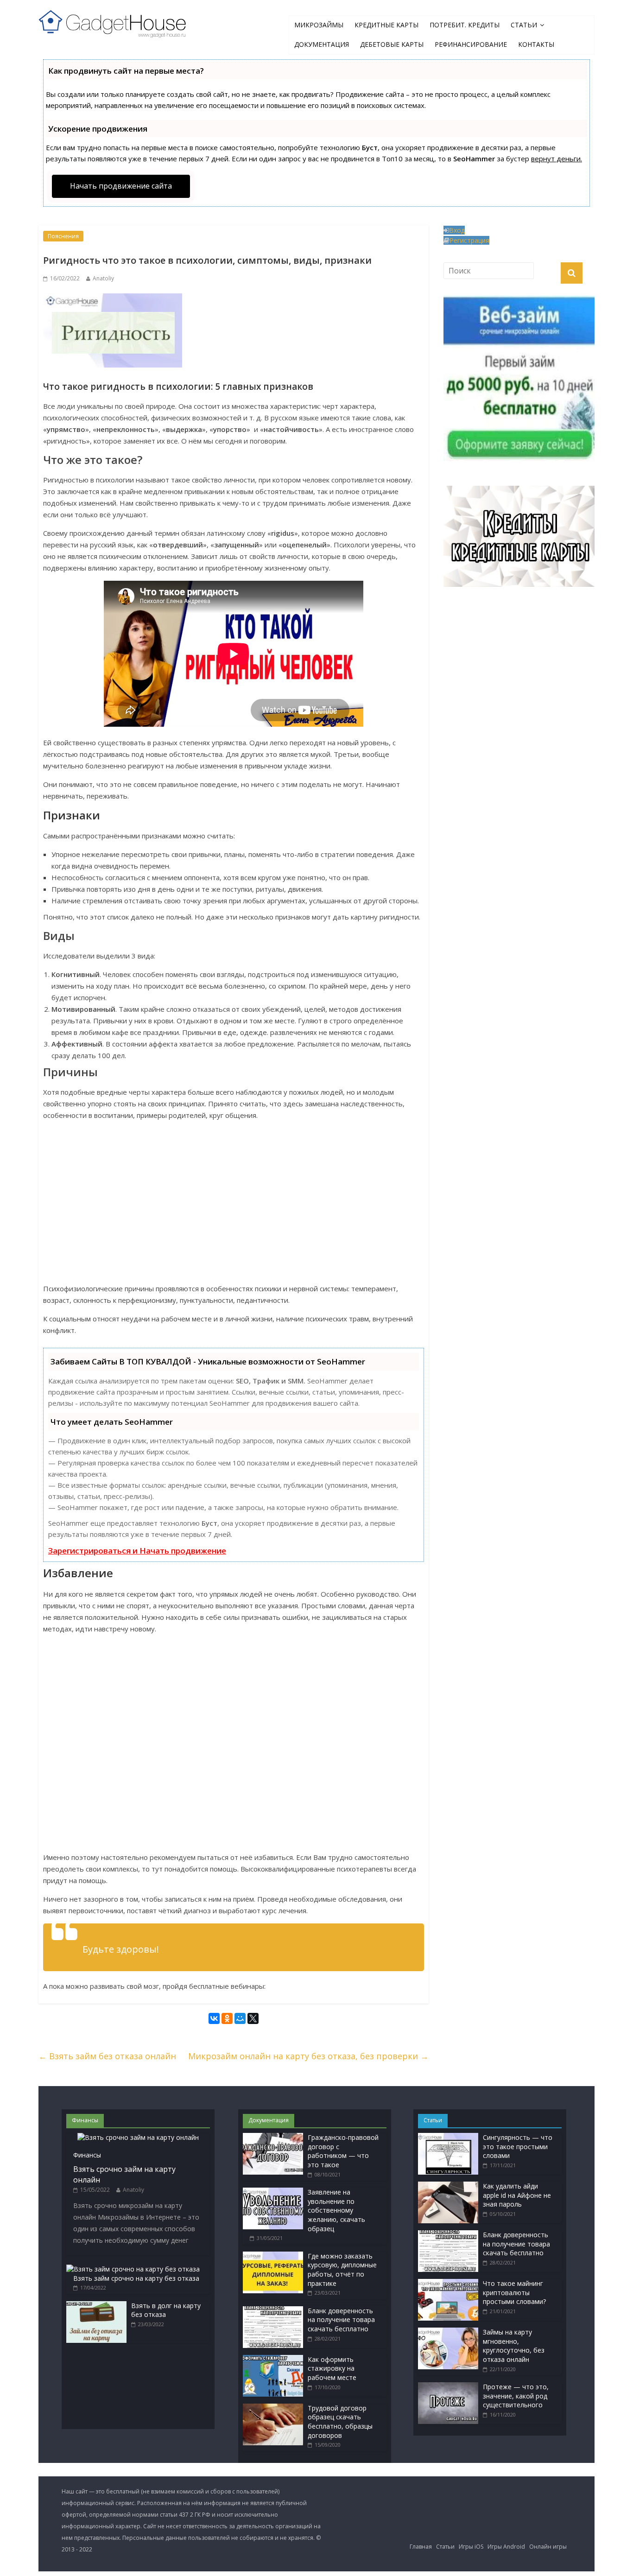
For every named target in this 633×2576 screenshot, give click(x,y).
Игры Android (506, 2547)
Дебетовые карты (392, 44)
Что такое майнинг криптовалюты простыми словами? (514, 2292)
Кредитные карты (386, 25)
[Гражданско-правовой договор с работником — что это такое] (273, 2137)
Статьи (524, 25)
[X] (253, 2020)
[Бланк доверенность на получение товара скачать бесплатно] (273, 2311)
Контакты (536, 44)
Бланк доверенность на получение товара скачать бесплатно (341, 2320)
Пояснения (63, 236)
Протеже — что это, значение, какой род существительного (516, 2396)
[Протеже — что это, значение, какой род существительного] (448, 2387)
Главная (421, 2547)
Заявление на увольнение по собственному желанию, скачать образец (336, 2210)
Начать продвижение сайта (121, 186)
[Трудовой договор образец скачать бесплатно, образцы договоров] (273, 2408)
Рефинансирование (471, 44)
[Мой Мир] (240, 2020)
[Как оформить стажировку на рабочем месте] (273, 2359)
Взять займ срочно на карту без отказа (136, 2278)
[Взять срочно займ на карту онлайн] (138, 2137)
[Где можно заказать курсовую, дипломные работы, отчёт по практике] (273, 2256)
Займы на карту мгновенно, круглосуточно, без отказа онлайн (514, 2346)
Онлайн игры (548, 2547)
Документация (322, 44)
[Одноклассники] (227, 2020)
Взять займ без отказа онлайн (107, 2056)
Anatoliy (103, 278)
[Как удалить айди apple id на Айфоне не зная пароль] (448, 2186)
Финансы (87, 2155)
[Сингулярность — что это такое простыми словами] (448, 2137)
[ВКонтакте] (214, 2020)
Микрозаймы (319, 25)
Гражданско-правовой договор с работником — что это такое (343, 2151)
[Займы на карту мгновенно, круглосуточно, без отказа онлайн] (448, 2332)
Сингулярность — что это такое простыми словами (518, 2146)
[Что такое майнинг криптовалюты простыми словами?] (448, 2283)
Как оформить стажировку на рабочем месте (332, 2368)
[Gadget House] (113, 22)
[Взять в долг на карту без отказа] (96, 2306)
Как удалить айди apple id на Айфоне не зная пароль (517, 2195)
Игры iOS (471, 2547)
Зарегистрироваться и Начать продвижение (137, 1551)
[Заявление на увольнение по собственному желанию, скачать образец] (273, 2192)
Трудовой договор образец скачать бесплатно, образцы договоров (340, 2422)
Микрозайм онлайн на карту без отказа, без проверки (308, 2056)
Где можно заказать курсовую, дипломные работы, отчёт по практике (342, 2270)
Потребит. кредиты (465, 25)
